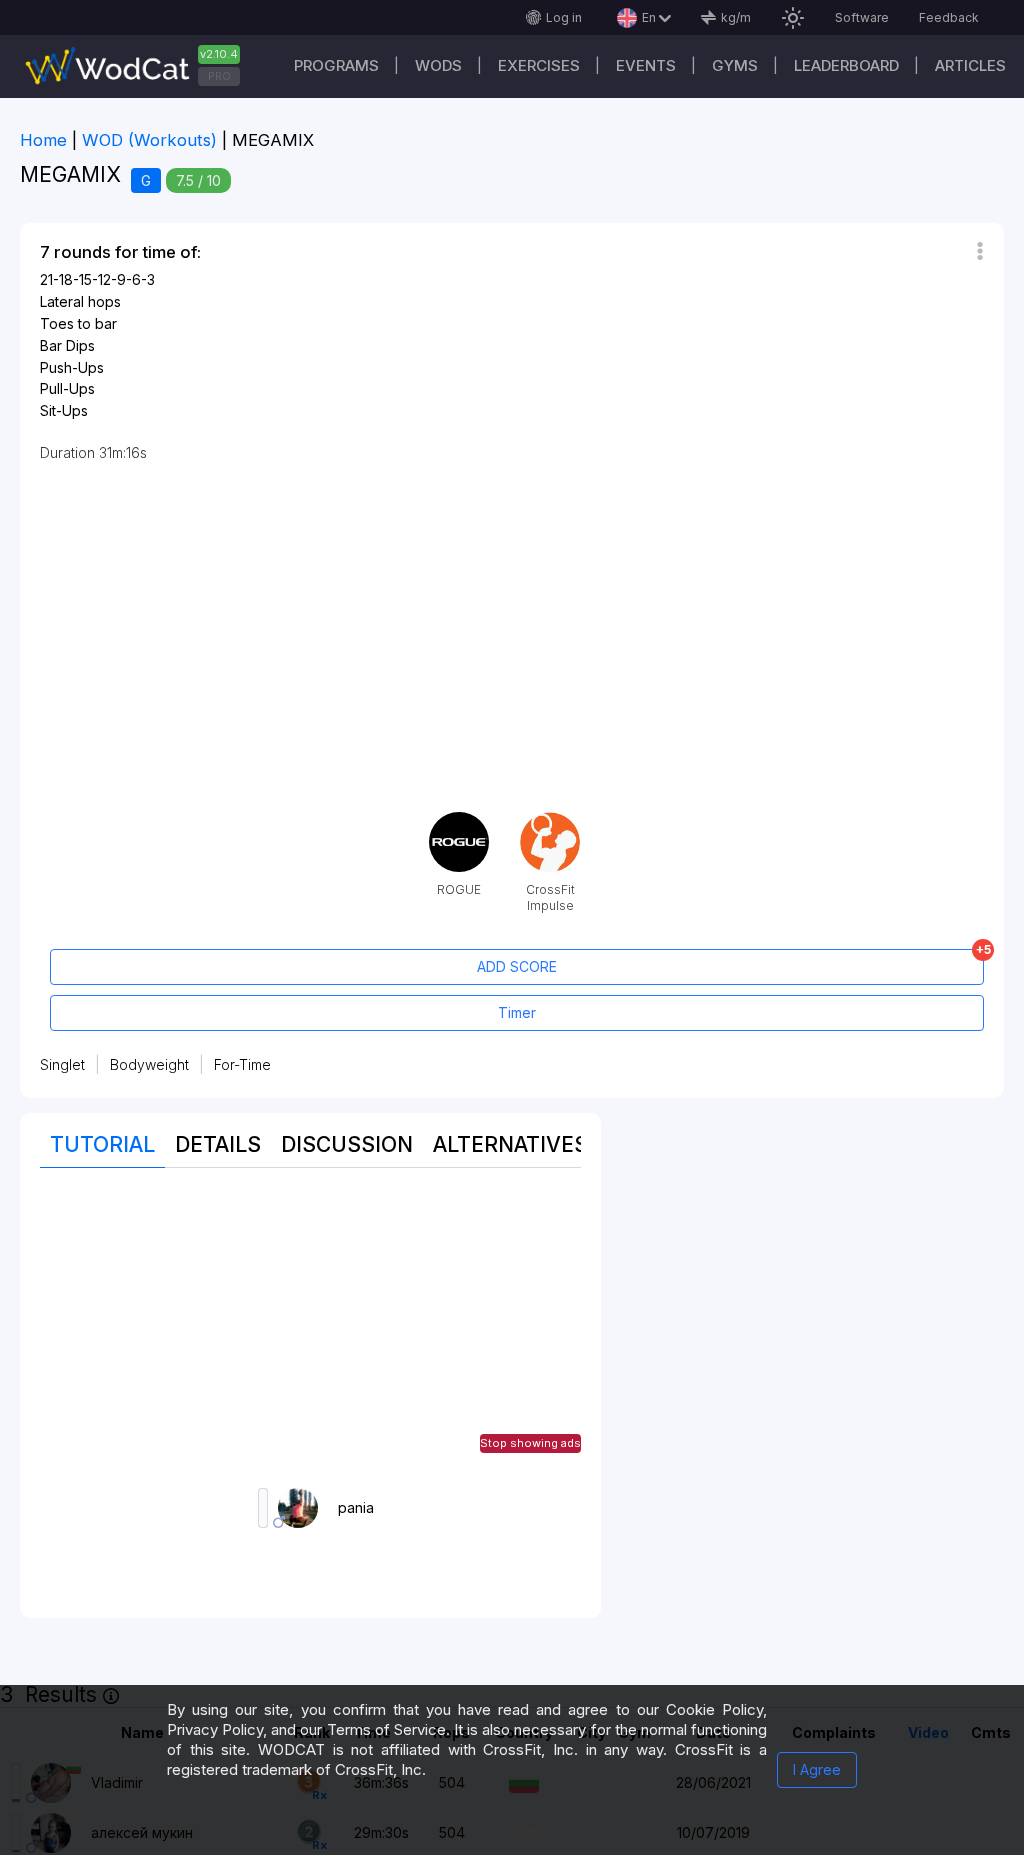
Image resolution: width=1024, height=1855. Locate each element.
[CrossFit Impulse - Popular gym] (550, 819)
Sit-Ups (64, 410)
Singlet (62, 1064)
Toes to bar (78, 323)
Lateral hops (80, 301)
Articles (970, 65)
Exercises (539, 65)
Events (646, 65)
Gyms (735, 65)
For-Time (242, 1064)
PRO (219, 76)
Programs (336, 65)
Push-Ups (72, 367)
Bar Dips (67, 345)
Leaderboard (846, 65)
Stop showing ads (530, 1443)
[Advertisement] (310, 1328)
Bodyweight (149, 1064)
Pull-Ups (67, 388)
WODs (438, 65)
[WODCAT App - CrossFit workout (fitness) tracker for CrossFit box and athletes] (140, 66)
